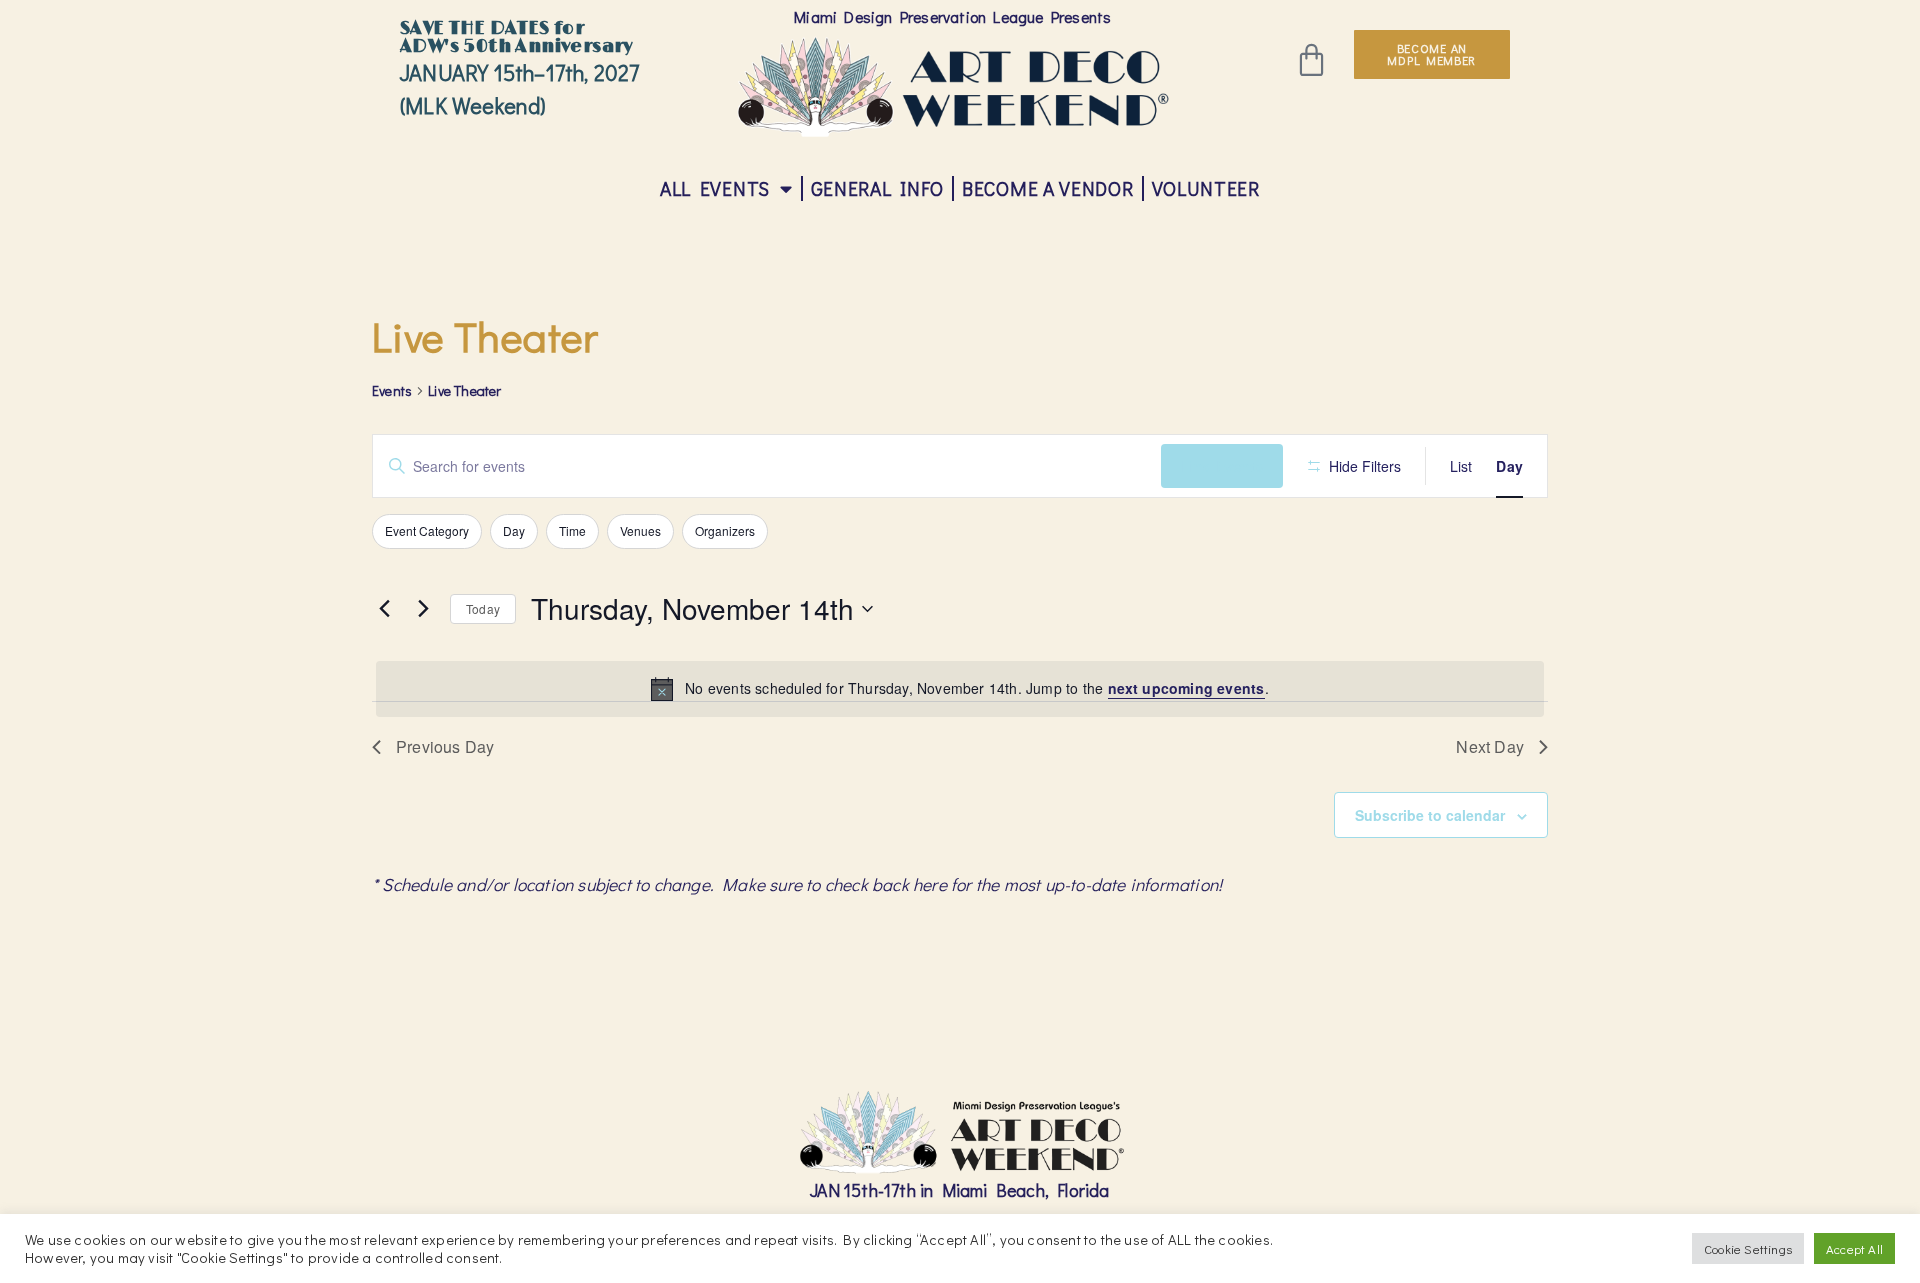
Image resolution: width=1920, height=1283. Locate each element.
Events (392, 390)
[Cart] (1311, 59)
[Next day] (423, 609)
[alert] (960, 689)
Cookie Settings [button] (1748, 1248)
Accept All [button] (1854, 1248)
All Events (715, 188)
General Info (877, 188)
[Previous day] (384, 609)
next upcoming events (1186, 688)
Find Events (1222, 466)
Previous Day (445, 746)
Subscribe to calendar (1430, 815)
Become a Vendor (1048, 188)
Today (483, 608)
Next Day (1490, 746)
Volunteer (1206, 188)
